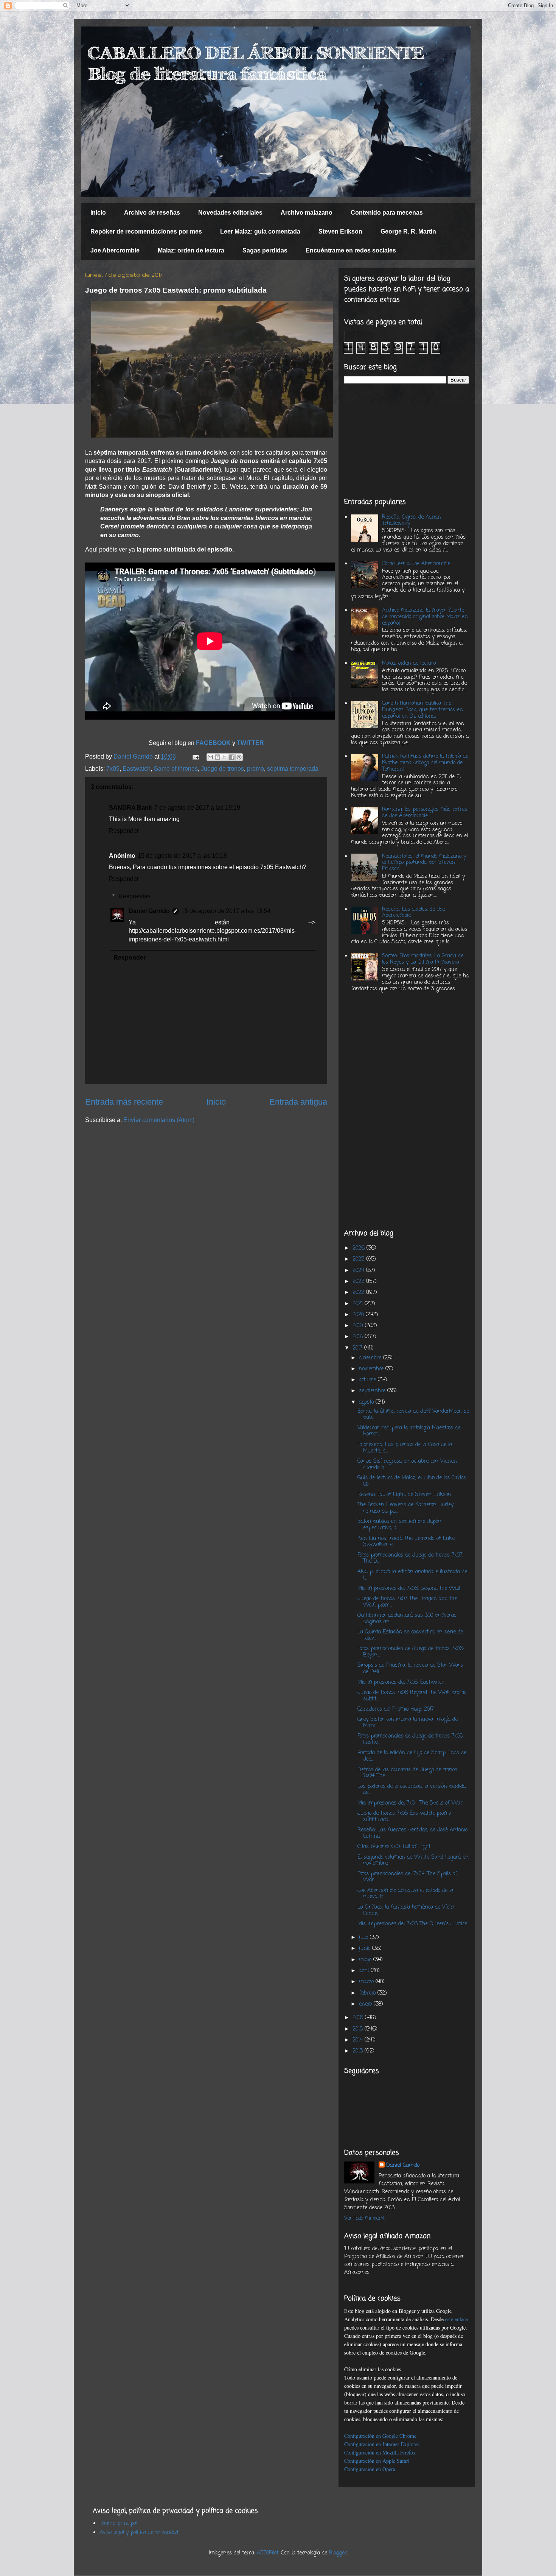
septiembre (373, 1391)
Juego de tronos (222, 769)
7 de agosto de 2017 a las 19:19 (197, 808)
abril (365, 1971)
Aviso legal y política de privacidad (139, 2533)
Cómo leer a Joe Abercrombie (416, 564)
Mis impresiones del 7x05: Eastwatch (401, 1682)
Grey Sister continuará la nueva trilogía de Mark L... (408, 1723)
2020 (359, 1315)
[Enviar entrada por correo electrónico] (195, 757)
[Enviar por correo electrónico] (210, 757)
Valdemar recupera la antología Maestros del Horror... (409, 1431)
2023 (359, 1282)
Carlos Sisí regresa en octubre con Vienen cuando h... (407, 1465)
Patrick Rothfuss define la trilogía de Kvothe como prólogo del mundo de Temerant (425, 763)
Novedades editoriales (230, 213)
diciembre (371, 1358)
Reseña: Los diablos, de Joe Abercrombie (413, 913)
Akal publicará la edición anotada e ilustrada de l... (412, 1575)
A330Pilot (268, 2553)
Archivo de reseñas (152, 213)
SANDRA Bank (130, 808)
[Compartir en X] (225, 757)
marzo (367, 1982)
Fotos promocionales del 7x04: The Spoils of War (407, 1877)
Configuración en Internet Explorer (382, 2444)
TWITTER (250, 743)
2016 (359, 2018)
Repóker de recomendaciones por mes (146, 231)
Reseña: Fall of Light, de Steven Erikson (404, 1495)
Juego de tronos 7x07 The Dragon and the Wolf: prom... (407, 1602)
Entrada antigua (298, 1102)
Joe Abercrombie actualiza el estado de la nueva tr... (405, 1894)
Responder (124, 831)
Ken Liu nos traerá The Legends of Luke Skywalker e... (406, 1542)
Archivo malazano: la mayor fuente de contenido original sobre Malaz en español (425, 617)
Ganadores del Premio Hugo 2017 (396, 1709)
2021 (359, 1304)
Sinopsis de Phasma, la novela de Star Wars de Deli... (410, 1669)
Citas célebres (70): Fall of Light (394, 1847)
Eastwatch (137, 769)
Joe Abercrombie (115, 250)
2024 (359, 1271)
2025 (359, 1259)
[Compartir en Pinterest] (239, 757)
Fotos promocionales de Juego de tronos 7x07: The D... (410, 1558)
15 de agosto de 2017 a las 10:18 (182, 856)
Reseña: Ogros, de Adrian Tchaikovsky (412, 520)
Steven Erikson (340, 231)
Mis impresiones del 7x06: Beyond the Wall (409, 1589)
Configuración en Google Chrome (380, 2436)
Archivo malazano (307, 213)
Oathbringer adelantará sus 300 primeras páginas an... (407, 1619)
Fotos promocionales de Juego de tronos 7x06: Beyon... (411, 1652)
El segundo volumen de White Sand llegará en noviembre (413, 1861)
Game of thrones (176, 769)
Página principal (118, 2524)
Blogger (338, 2553)
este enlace (457, 2319)
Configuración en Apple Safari (377, 2461)
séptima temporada (293, 769)
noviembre (372, 1369)
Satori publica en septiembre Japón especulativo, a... (399, 1525)
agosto (367, 1402)
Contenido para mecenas (387, 213)
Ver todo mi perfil (365, 2218)
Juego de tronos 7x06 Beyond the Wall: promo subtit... (412, 1696)
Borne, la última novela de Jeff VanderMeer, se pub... (413, 1415)
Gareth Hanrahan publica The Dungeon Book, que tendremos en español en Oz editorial (422, 710)
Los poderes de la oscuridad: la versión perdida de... (412, 1790)
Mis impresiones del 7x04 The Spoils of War (410, 1803)
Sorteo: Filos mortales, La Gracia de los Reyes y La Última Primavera (423, 959)
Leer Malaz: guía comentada (260, 231)
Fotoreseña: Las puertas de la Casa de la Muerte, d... (405, 1448)
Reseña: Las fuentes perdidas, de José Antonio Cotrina (412, 1833)
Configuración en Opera (370, 2469)
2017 (358, 1348)
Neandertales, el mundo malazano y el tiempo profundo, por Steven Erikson (424, 863)
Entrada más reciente (124, 1102)
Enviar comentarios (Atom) (159, 1120)
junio (366, 1949)
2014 (359, 2040)
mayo (366, 1960)
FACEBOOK (214, 743)
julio (364, 1938)
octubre (368, 1380)
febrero (368, 1993)
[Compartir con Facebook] (232, 757)
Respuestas (134, 896)
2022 (359, 1293)
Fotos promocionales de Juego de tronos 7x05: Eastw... (410, 1739)
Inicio (98, 213)
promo (255, 769)
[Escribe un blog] (217, 757)
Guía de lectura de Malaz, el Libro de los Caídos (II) (412, 1481)
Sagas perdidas (265, 250)
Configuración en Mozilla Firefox (380, 2452)
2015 (359, 2029)
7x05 (113, 769)
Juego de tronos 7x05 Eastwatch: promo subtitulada (404, 1817)
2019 (359, 1326)
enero (366, 2004)
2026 (360, 1248)
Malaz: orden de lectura (191, 250)
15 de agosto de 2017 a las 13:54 (226, 911)
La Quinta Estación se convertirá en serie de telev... (410, 1635)
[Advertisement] (407, 441)
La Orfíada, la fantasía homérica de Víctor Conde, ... (406, 1911)
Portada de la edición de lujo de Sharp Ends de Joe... (412, 1756)
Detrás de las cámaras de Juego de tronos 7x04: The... (407, 1773)
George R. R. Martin (408, 231)
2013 (359, 2051)
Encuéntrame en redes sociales (351, 250)
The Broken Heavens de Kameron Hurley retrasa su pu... (405, 1508)
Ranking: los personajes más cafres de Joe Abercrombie (425, 813)
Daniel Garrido (149, 911)
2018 (359, 1337)
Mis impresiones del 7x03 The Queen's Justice (412, 1924)
